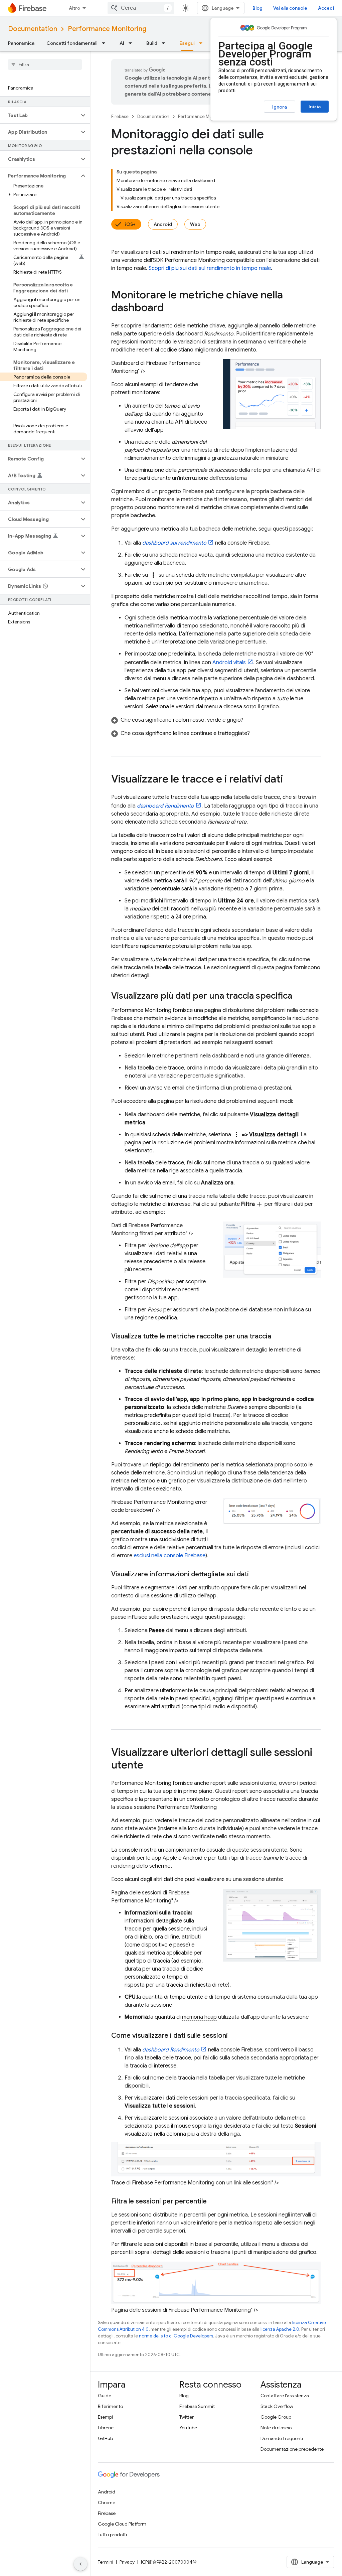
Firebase (120, 116)
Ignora (280, 107)
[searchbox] (45, 64)
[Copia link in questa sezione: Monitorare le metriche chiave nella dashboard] (170, 308)
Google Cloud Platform (122, 2524)
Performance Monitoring (107, 29)
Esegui (187, 43)
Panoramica (21, 43)
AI (122, 43)
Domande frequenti (282, 2438)
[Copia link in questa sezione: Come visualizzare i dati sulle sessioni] (234, 2036)
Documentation (33, 29)
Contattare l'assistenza (285, 2396)
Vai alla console (290, 8)
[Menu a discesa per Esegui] (203, 43)
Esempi (105, 2417)
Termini (106, 2562)
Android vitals (229, 663)
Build (152, 43)
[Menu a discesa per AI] (132, 43)
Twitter (187, 2417)
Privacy (127, 2562)
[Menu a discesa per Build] (165, 43)
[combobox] (141, 8)
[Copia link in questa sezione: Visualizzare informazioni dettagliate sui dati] (255, 1574)
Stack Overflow (277, 2406)
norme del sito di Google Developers (176, 2336)
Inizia (315, 107)
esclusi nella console (169, 1556)
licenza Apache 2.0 (280, 2329)
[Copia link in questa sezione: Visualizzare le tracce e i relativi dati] (290, 780)
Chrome (107, 2502)
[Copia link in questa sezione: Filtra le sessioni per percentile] (213, 2201)
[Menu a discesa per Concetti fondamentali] (106, 43)
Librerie (106, 2428)
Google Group (276, 2417)
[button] (40, 115)
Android (163, 224)
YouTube (188, 2428)
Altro (74, 8)
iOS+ (130, 224)
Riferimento (110, 2406)
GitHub (105, 2438)
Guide (105, 2396)
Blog (258, 8)
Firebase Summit (197, 2406)
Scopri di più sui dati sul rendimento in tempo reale (210, 268)
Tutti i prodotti (112, 2535)
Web (195, 224)
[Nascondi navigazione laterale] (80, 2564)
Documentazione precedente (292, 2449)
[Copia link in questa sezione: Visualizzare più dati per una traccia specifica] (299, 996)
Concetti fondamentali (72, 43)
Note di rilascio (276, 2428)
